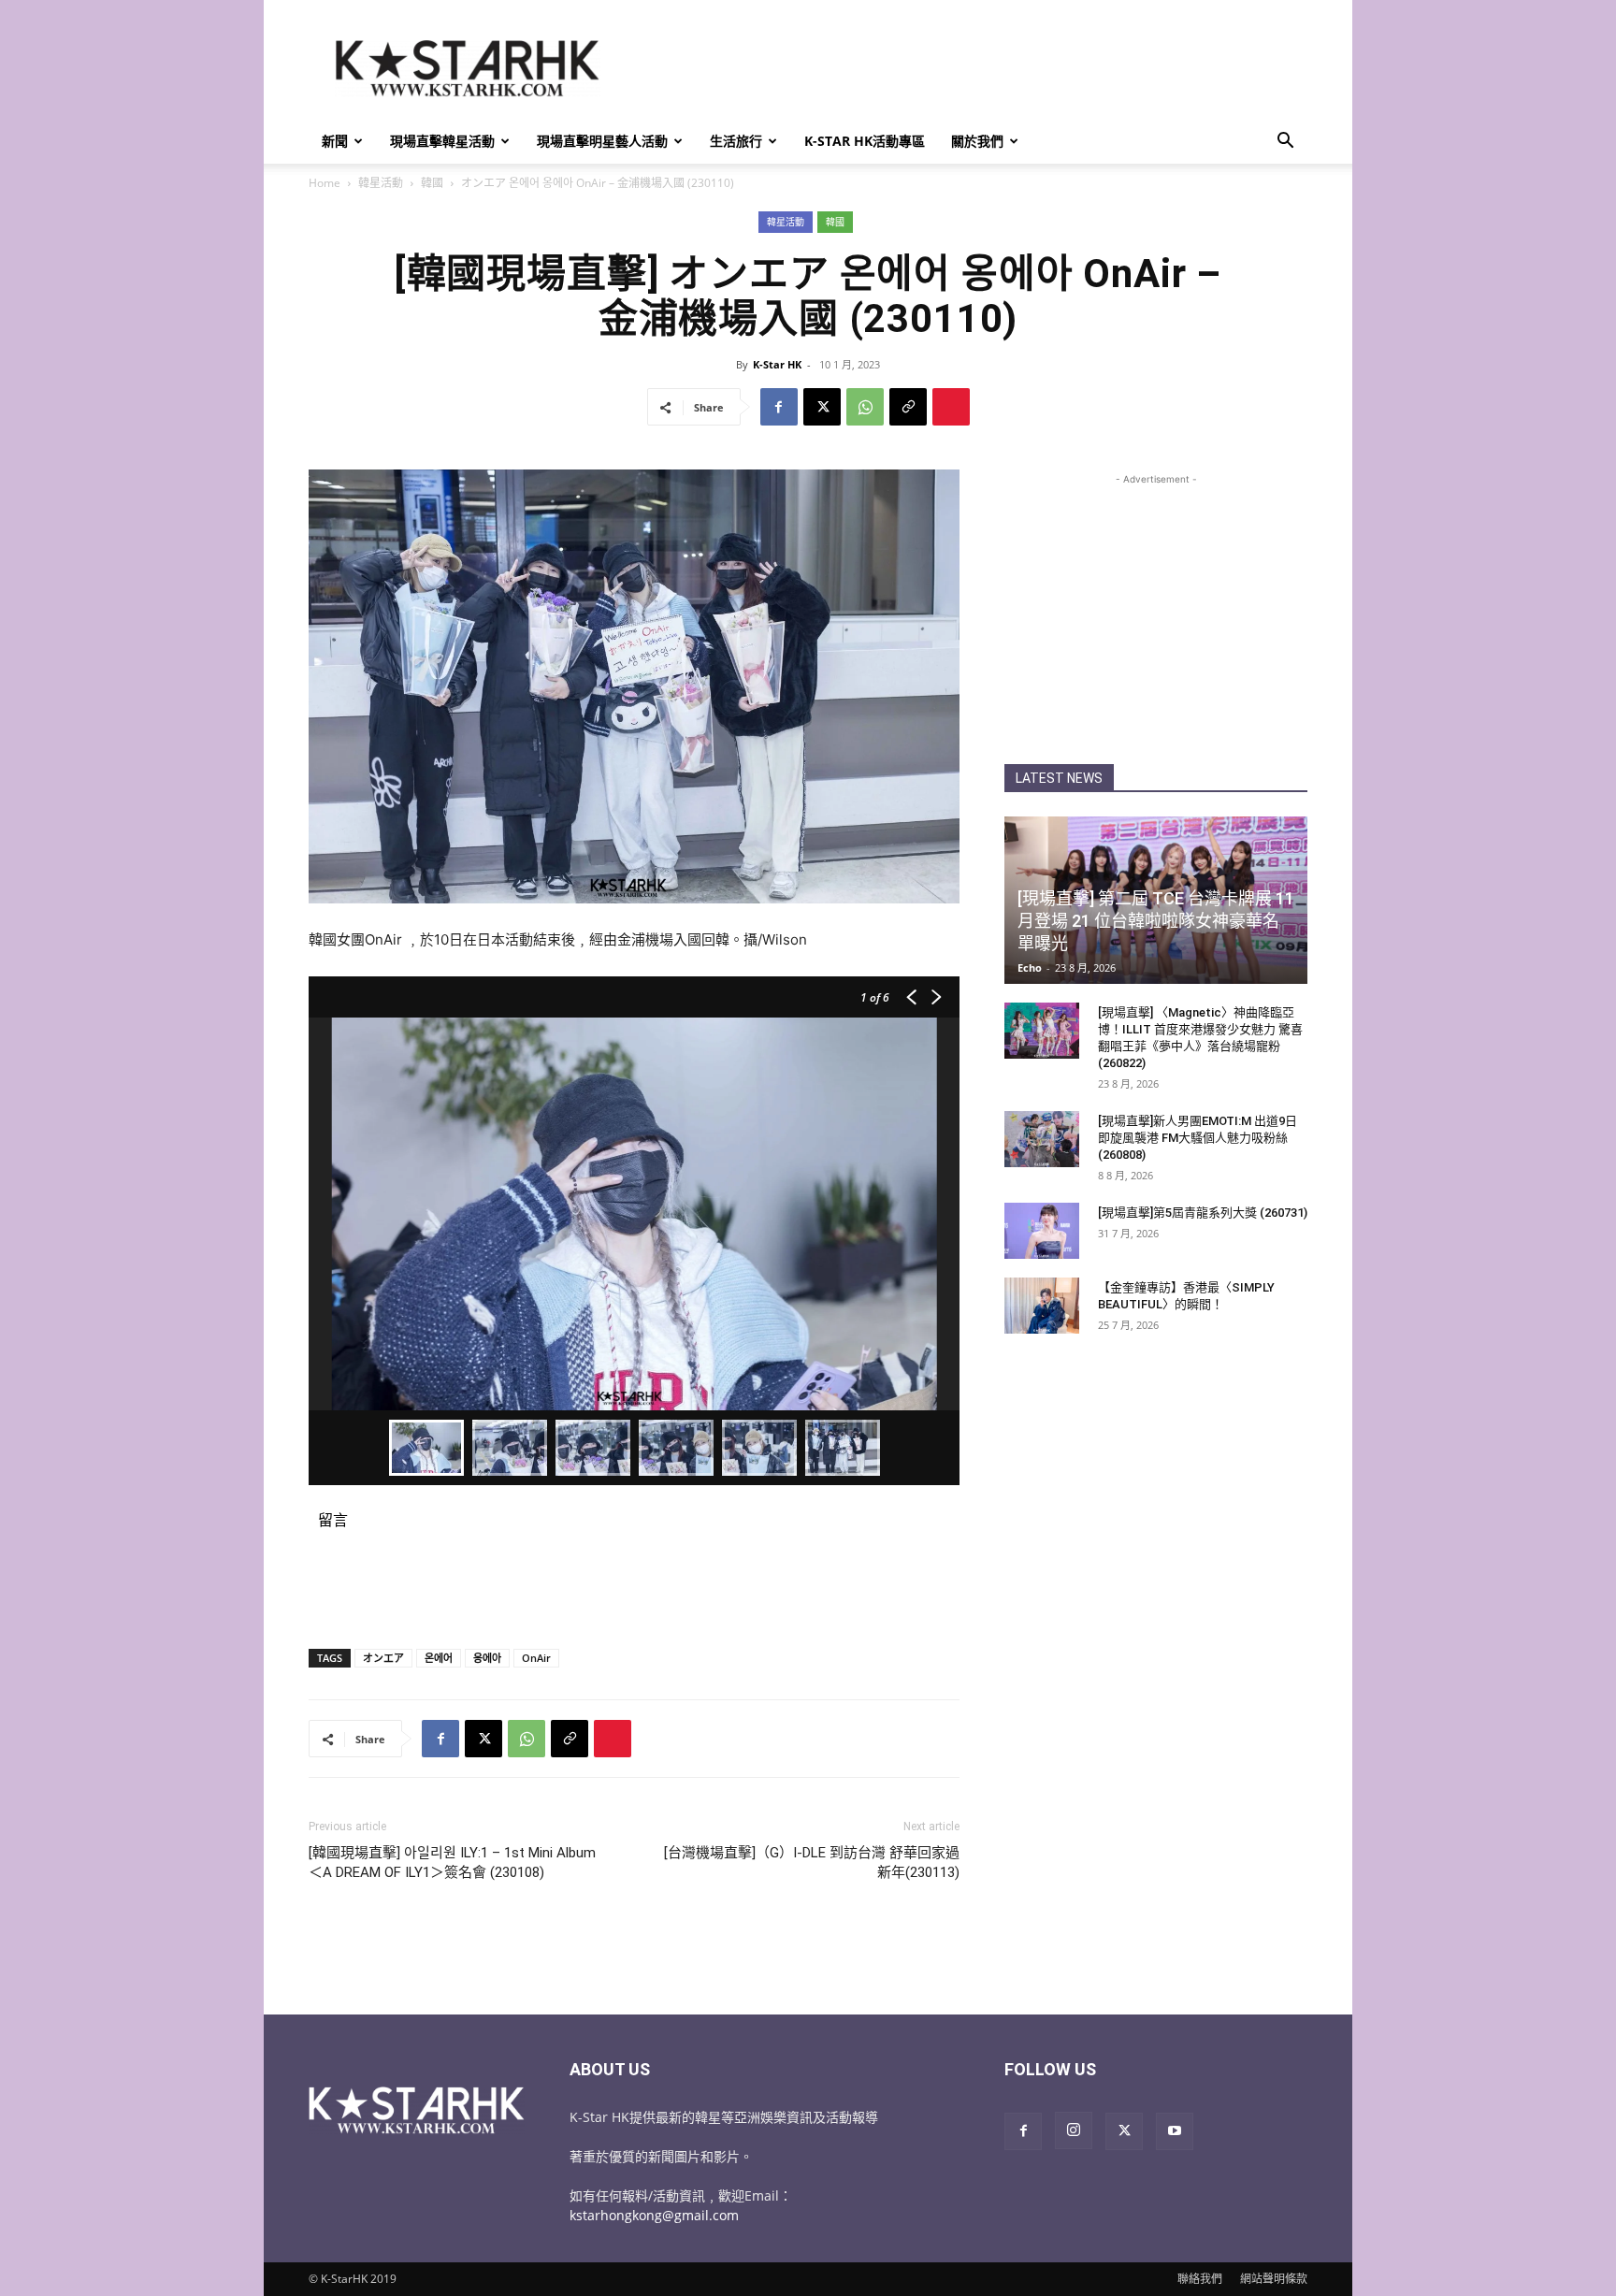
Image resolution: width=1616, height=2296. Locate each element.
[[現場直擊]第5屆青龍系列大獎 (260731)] (1042, 1231)
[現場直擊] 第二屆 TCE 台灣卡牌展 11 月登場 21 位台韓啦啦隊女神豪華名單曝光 (1156, 921)
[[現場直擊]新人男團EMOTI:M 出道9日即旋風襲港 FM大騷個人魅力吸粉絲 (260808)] (1042, 1139)
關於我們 (977, 141)
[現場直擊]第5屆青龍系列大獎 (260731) (1203, 1213)
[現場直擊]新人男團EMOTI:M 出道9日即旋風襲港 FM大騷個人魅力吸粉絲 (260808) (1198, 1138)
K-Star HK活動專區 (865, 141)
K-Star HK (777, 364)
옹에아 (487, 1658)
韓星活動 (381, 183)
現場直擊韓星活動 (442, 141)
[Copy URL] (908, 407)
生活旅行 (736, 141)
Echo (1030, 967)
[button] (1285, 143)
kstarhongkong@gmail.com (654, 2215)
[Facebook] (779, 407)
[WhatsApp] (865, 407)
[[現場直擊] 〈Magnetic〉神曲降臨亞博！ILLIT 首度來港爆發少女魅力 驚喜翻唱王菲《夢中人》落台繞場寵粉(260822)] (1042, 1031)
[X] (822, 407)
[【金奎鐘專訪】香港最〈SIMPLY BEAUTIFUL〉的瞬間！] (1042, 1306)
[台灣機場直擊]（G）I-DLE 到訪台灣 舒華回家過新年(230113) (812, 1863)
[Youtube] (1175, 2131)
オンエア (383, 1658)
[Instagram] (1074, 2130)
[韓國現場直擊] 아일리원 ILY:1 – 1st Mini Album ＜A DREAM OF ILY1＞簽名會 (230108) (452, 1863)
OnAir (536, 1658)
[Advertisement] (967, 68)
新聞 (335, 141)
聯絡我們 (1200, 2279)
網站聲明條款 (1274, 2279)
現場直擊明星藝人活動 (602, 141)
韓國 (432, 183)
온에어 (439, 1658)
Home (325, 183)
